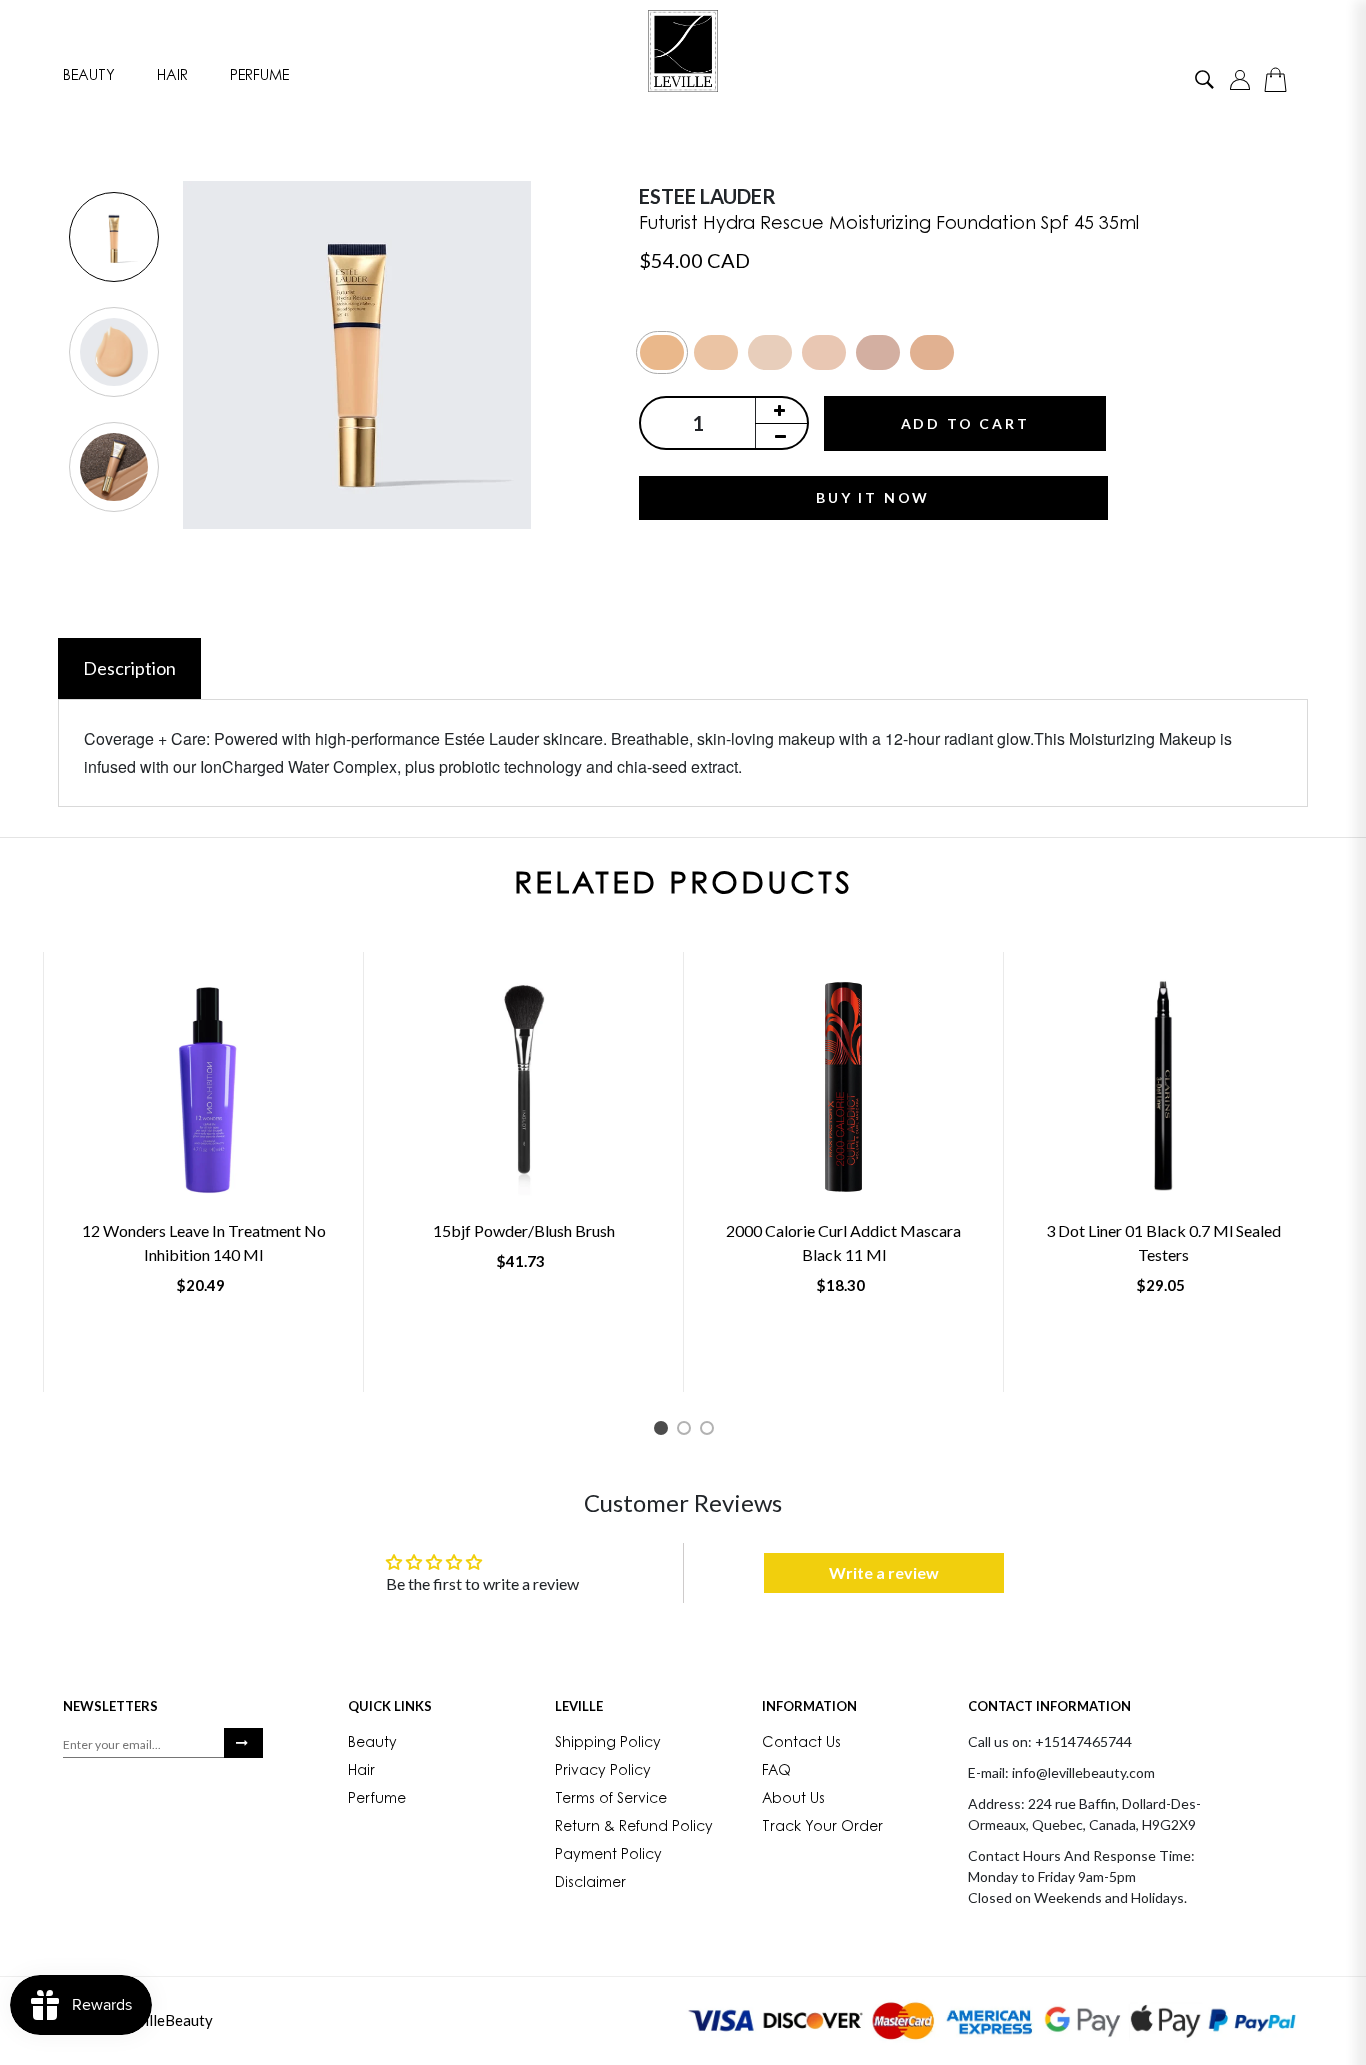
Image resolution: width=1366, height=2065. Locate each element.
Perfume (259, 76)
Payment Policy (608, 1856)
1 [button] (664, 1431)
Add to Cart (965, 423)
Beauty (89, 76)
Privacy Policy (603, 1772)
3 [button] (710, 1431)
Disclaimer (590, 1884)
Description (129, 668)
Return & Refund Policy (634, 1828)
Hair (172, 76)
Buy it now (873, 497)
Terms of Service (611, 1800)
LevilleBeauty (167, 2020)
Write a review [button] (884, 1572)
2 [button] (687, 1431)
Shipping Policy (608, 1744)
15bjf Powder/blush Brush (524, 1230)
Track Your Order (822, 1828)
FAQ (776, 1772)
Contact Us (801, 1744)
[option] (114, 238)
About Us (793, 1800)
